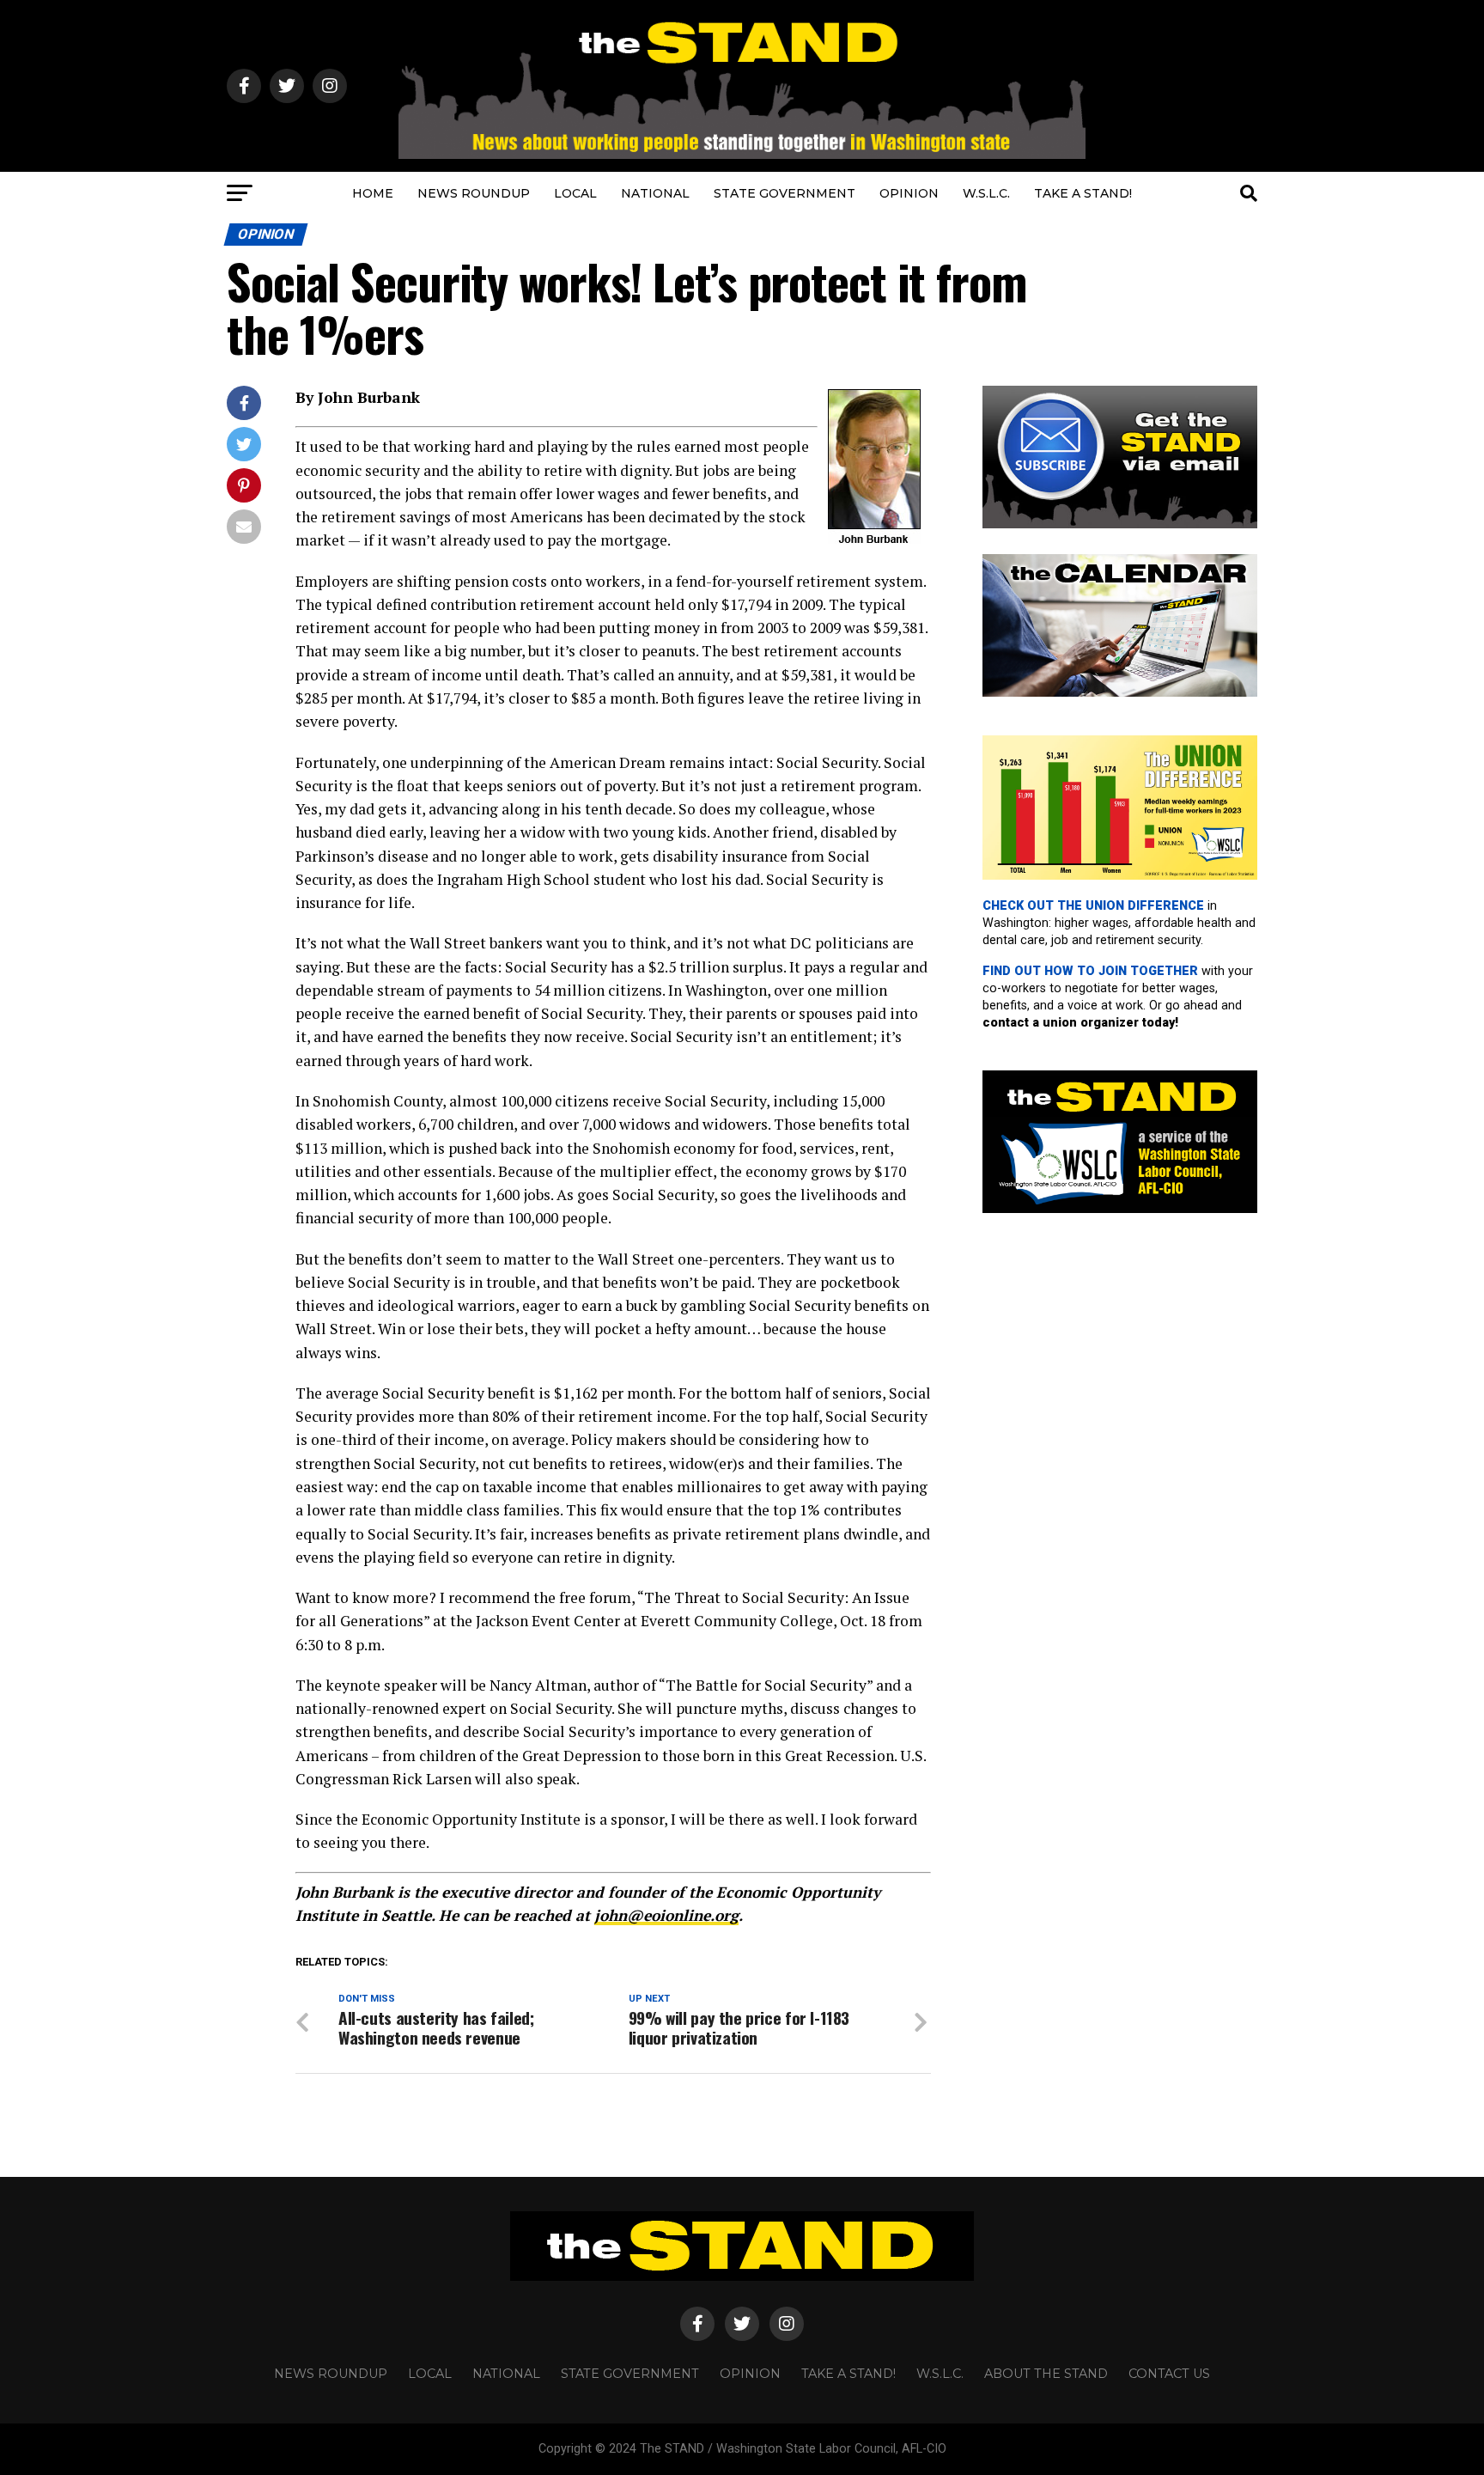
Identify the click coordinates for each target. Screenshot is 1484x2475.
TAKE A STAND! (1083, 193)
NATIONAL (655, 193)
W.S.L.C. (986, 193)
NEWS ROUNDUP (474, 193)
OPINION (909, 193)
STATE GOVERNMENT (785, 193)
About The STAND (1046, 2374)
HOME (373, 193)
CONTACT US (1169, 2374)
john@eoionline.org (666, 1915)
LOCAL (575, 193)
